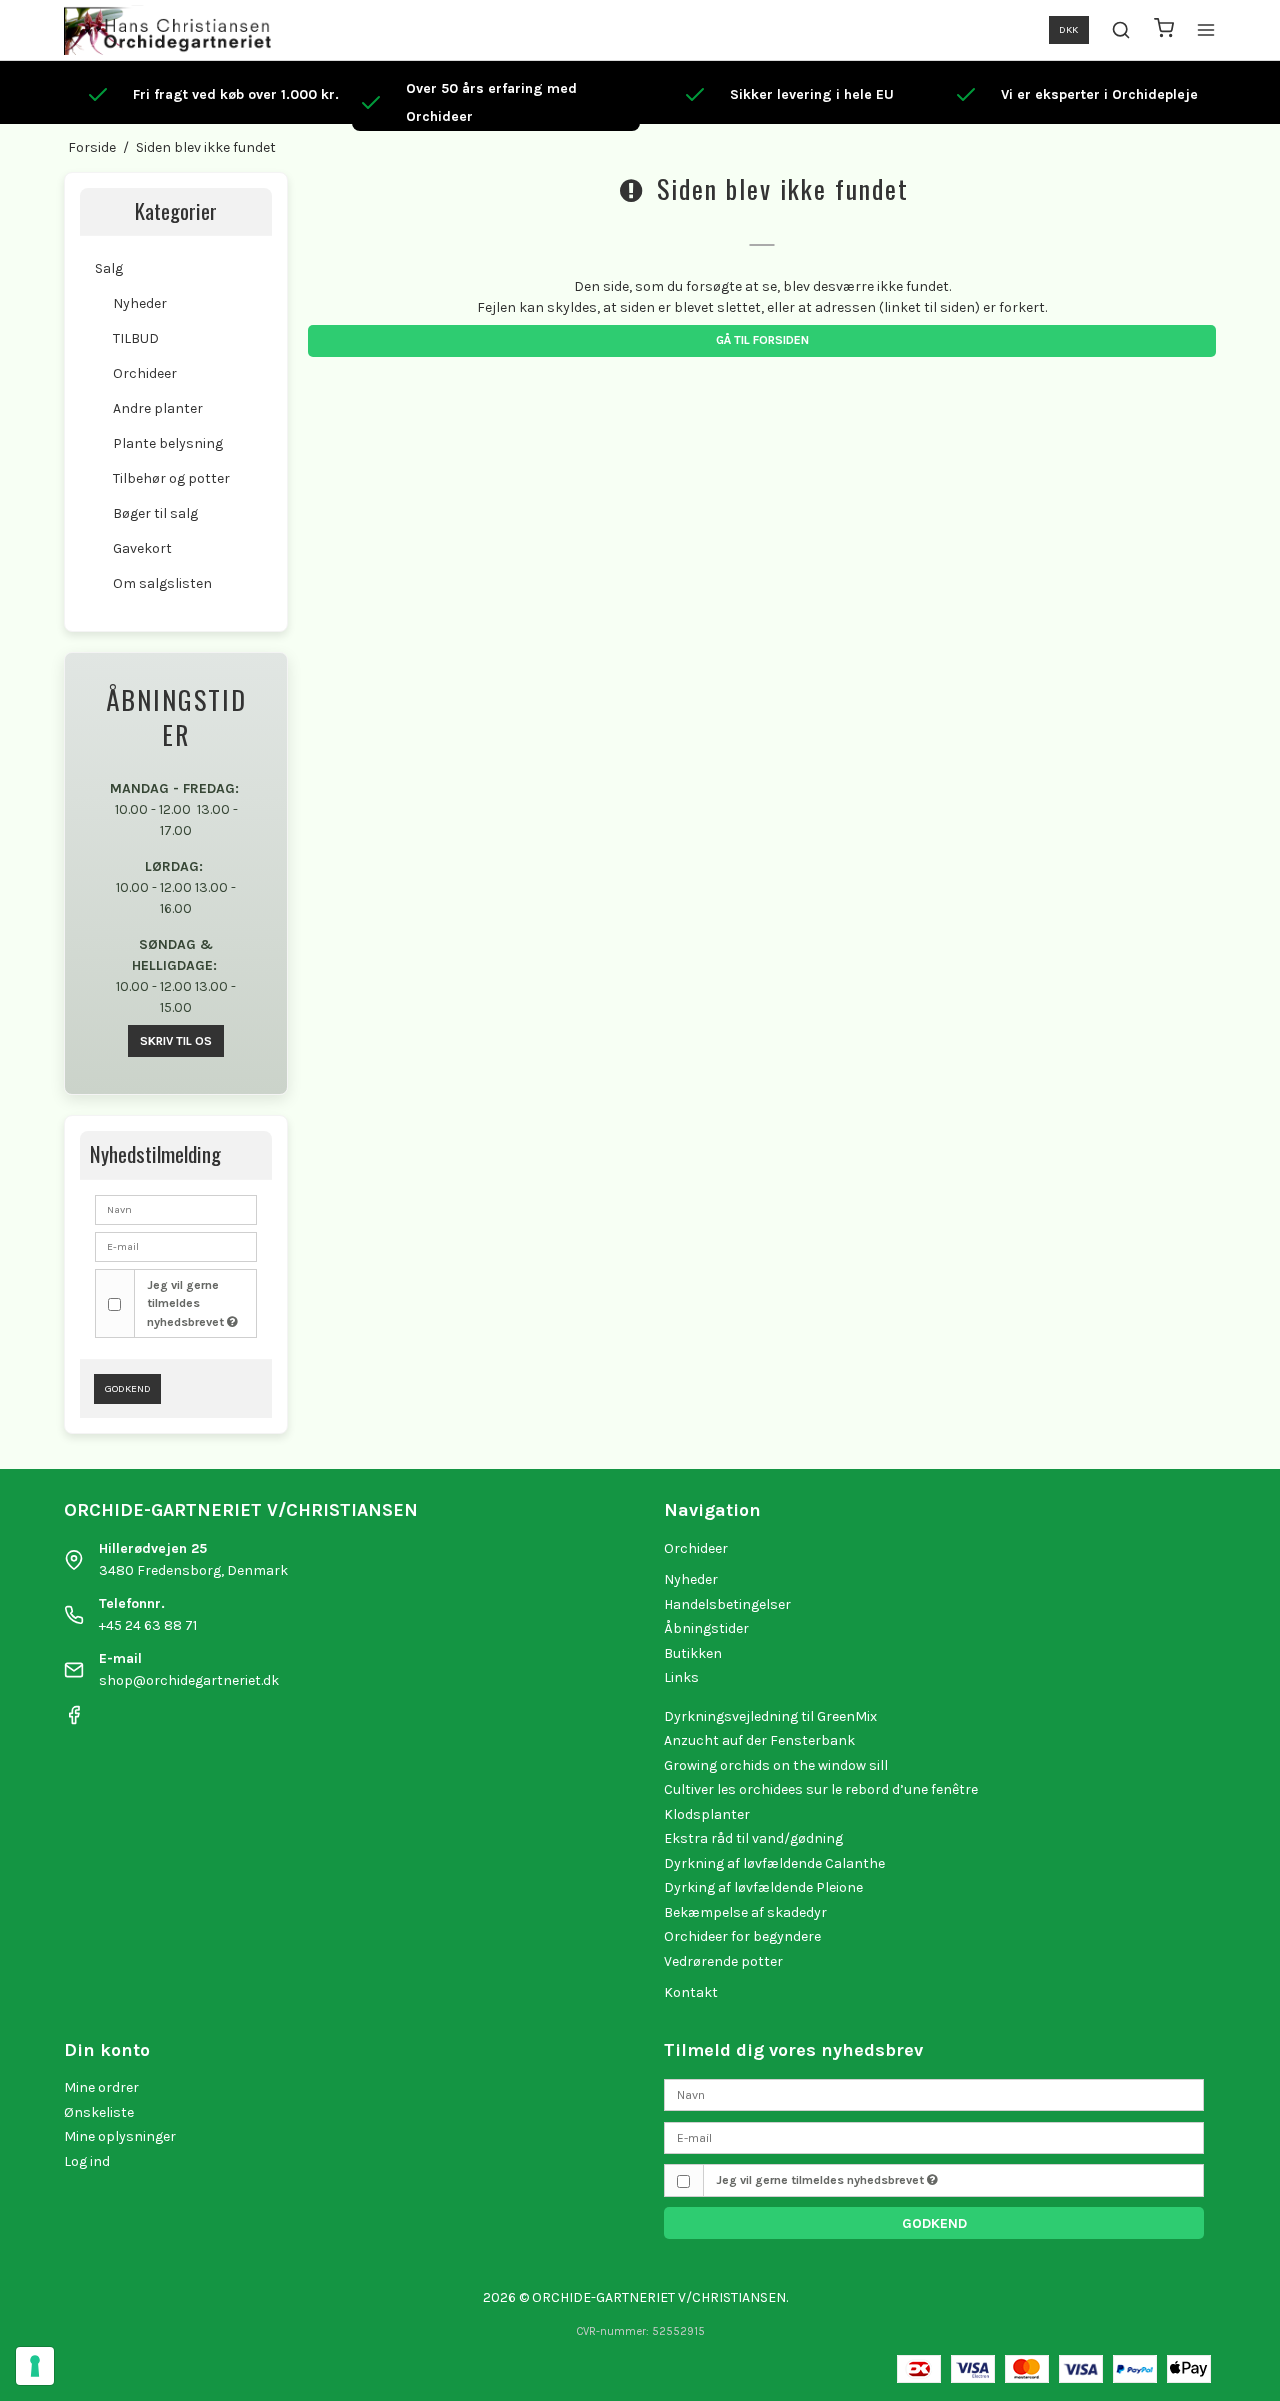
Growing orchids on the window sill (776, 1765)
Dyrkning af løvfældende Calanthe (774, 1863)
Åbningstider (706, 1628)
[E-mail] (934, 2136)
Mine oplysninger (120, 2136)
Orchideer (145, 373)
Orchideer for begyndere (742, 1936)
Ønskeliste (99, 2112)
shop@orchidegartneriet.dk (189, 1680)
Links (681, 1677)
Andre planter (158, 408)
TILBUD (136, 338)
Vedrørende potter (723, 1961)
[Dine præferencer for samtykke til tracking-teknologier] (35, 2366)
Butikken (693, 1653)
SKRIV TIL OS (176, 1041)
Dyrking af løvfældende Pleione (763, 1887)
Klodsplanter (707, 1814)
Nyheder (140, 303)
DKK (1068, 29)
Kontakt (691, 1992)
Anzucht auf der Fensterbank (759, 1740)
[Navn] (934, 2094)
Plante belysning (168, 443)
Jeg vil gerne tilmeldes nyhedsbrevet (187, 1303)
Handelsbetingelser (727, 1604)
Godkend (128, 1388)
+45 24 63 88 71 (148, 1625)
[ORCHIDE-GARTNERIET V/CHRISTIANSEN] (167, 30)
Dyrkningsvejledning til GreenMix (770, 1716)
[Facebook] (74, 1720)
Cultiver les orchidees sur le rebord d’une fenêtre (821, 1789)
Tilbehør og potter (171, 478)
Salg (109, 268)
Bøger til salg (155, 513)
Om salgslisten (162, 583)
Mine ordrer (101, 2087)
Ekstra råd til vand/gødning (753, 1838)
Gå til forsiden (762, 340)
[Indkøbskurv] (1164, 30)
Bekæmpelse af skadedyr (745, 1912)
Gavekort (142, 548)
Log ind (87, 2161)
